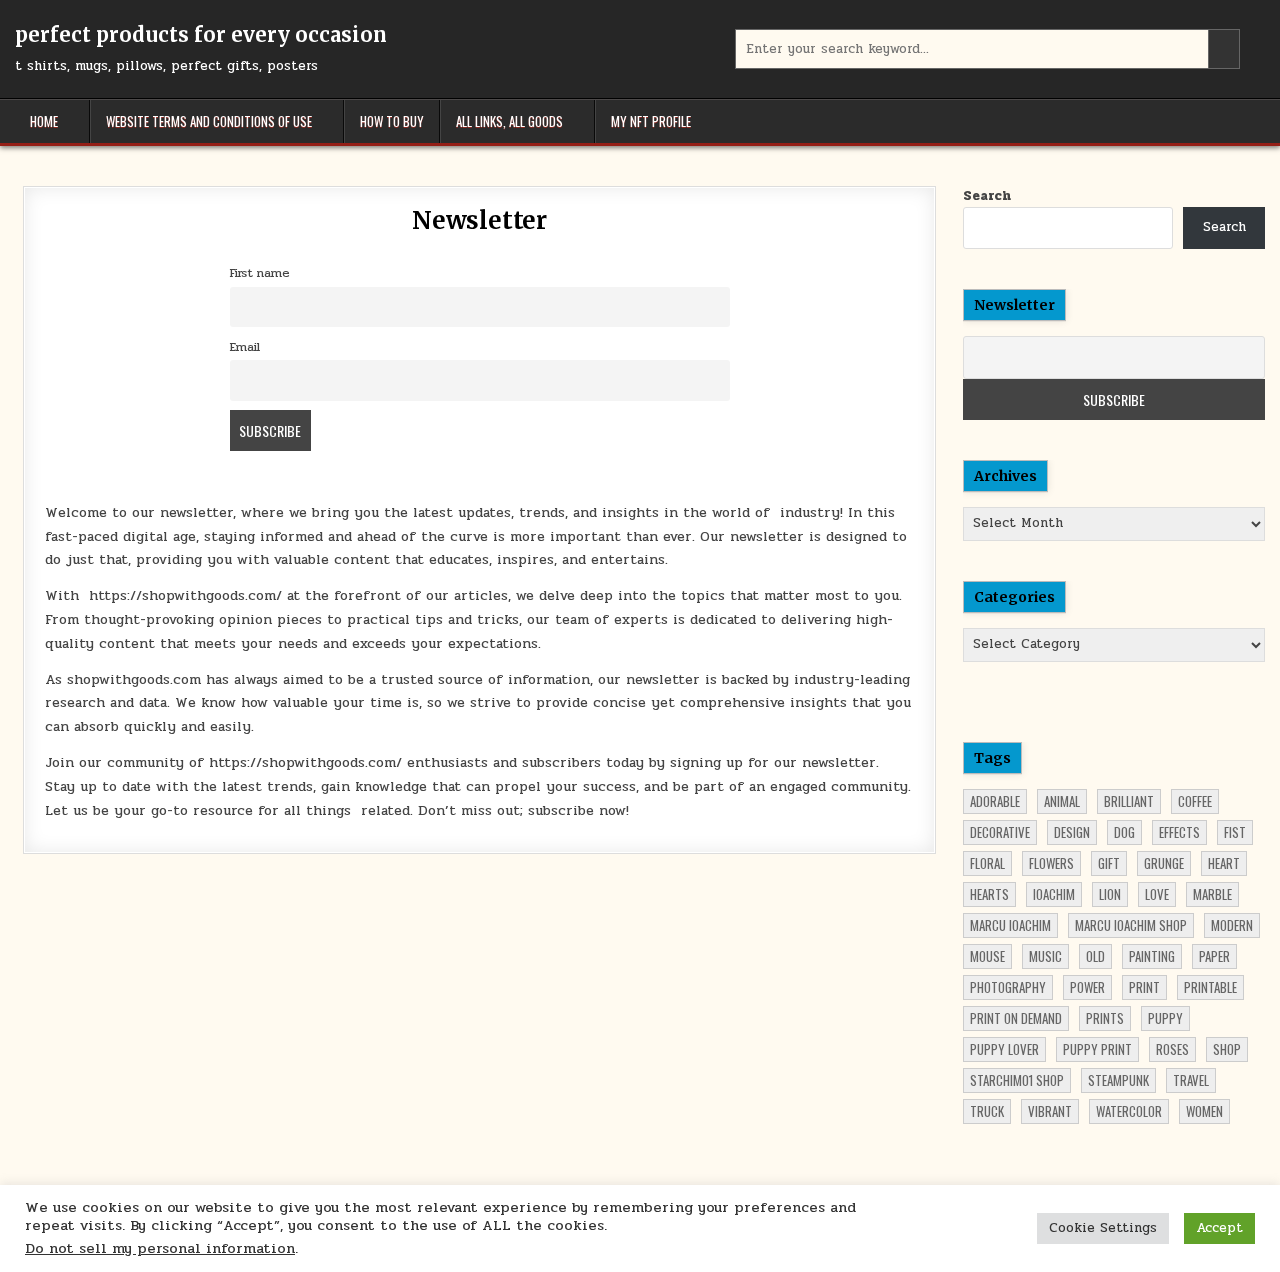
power (1087, 987)
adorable (995, 801)
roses (1172, 1049)
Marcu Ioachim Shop (1131, 925)
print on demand (1016, 1018)
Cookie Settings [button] (1103, 1228)
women (1204, 1111)
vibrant (1050, 1111)
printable (1210, 987)
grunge (1164, 863)
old (1095, 956)
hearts (989, 894)
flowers (1051, 863)
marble (1212, 894)
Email (245, 347)
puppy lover (1004, 1049)
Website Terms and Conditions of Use (209, 121)
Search (987, 196)
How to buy (392, 121)
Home (44, 121)
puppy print (1097, 1049)
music (1045, 956)
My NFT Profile (651, 121)
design (1072, 832)
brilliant (1129, 801)
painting (1152, 956)
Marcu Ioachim (1010, 925)
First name (260, 273)
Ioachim (1054, 894)
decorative (1000, 832)
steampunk (1118, 1080)
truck (987, 1111)
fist (1235, 832)
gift (1109, 863)
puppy (1165, 1018)
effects (1179, 832)
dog (1124, 832)
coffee (1195, 801)
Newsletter (479, 220)
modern (1232, 925)
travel (1191, 1080)
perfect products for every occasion (201, 34)
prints (1105, 1018)
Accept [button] (1219, 1228)
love (1157, 894)
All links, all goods (509, 121)
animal (1062, 801)
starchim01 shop (1017, 1080)
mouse (987, 956)
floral (987, 863)
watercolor (1129, 1111)
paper (1214, 956)
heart (1224, 863)
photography (1008, 987)
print (1144, 987)
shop (1227, 1049)
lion (1110, 894)
